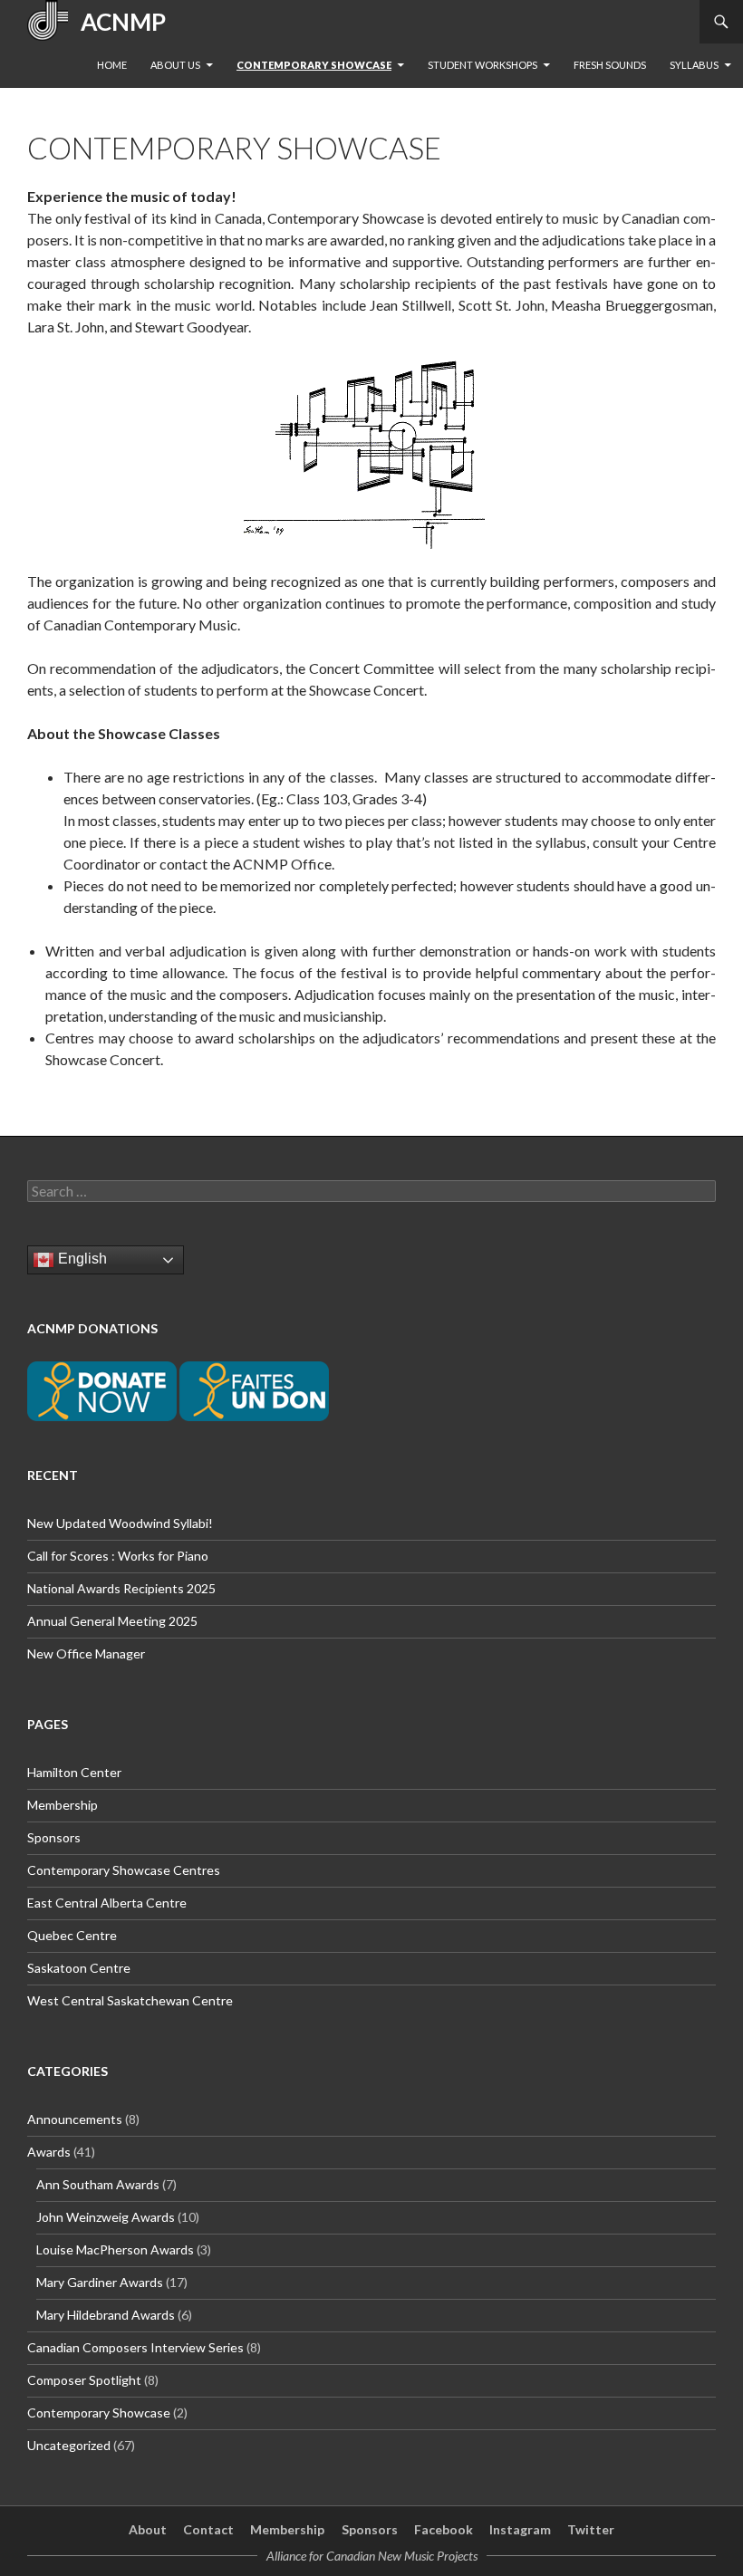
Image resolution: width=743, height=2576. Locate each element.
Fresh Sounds (610, 65)
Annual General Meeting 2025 (112, 1621)
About (148, 2529)
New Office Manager (86, 1653)
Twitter (591, 2529)
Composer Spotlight (84, 2380)
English (81, 1259)
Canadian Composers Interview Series (135, 2347)
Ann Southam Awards (98, 2184)
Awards (49, 2152)
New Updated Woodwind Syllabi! (120, 1523)
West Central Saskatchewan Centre (130, 2000)
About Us (175, 65)
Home (112, 65)
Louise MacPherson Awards (115, 2249)
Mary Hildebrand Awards (106, 2315)
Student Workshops (482, 65)
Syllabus (694, 65)
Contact (208, 2529)
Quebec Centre (72, 1935)
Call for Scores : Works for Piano (118, 1556)
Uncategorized (69, 2445)
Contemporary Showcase (314, 65)
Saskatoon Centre (79, 1968)
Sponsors (54, 1837)
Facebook (444, 2529)
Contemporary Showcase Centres (124, 1870)
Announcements (75, 2119)
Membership (63, 1805)
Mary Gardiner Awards (100, 2282)
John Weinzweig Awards (106, 2217)
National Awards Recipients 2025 (121, 1588)
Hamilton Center (74, 1772)
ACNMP (117, 22)
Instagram (520, 2529)
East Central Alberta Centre (107, 1903)
